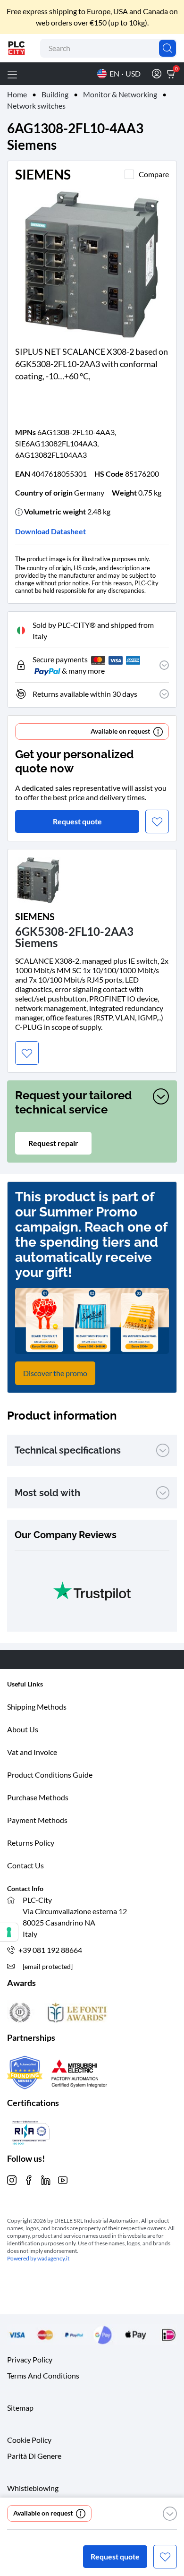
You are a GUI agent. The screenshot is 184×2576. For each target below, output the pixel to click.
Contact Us (25, 1865)
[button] (170, 2514)
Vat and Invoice (32, 1752)
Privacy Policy (30, 2359)
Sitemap (20, 2407)
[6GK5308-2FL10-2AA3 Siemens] (38, 879)
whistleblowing (33, 2487)
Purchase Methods (38, 1797)
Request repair (53, 1143)
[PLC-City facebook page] (29, 2179)
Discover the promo (55, 1373)
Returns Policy (31, 1843)
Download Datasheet (50, 531)
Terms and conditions (43, 2375)
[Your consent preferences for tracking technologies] (9, 1932)
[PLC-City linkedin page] (46, 2179)
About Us (23, 1729)
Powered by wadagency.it (38, 2258)
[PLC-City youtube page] (63, 2179)
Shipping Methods (37, 1707)
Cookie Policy (29, 2439)
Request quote (115, 2556)
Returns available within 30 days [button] (85, 694)
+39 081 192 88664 (50, 1950)
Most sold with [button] (47, 1493)
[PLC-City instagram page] (12, 2179)
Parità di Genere (34, 2455)
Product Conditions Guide (50, 1775)
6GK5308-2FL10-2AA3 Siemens (74, 937)
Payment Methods (37, 1820)
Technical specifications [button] (68, 1450)
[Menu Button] (12, 74)
